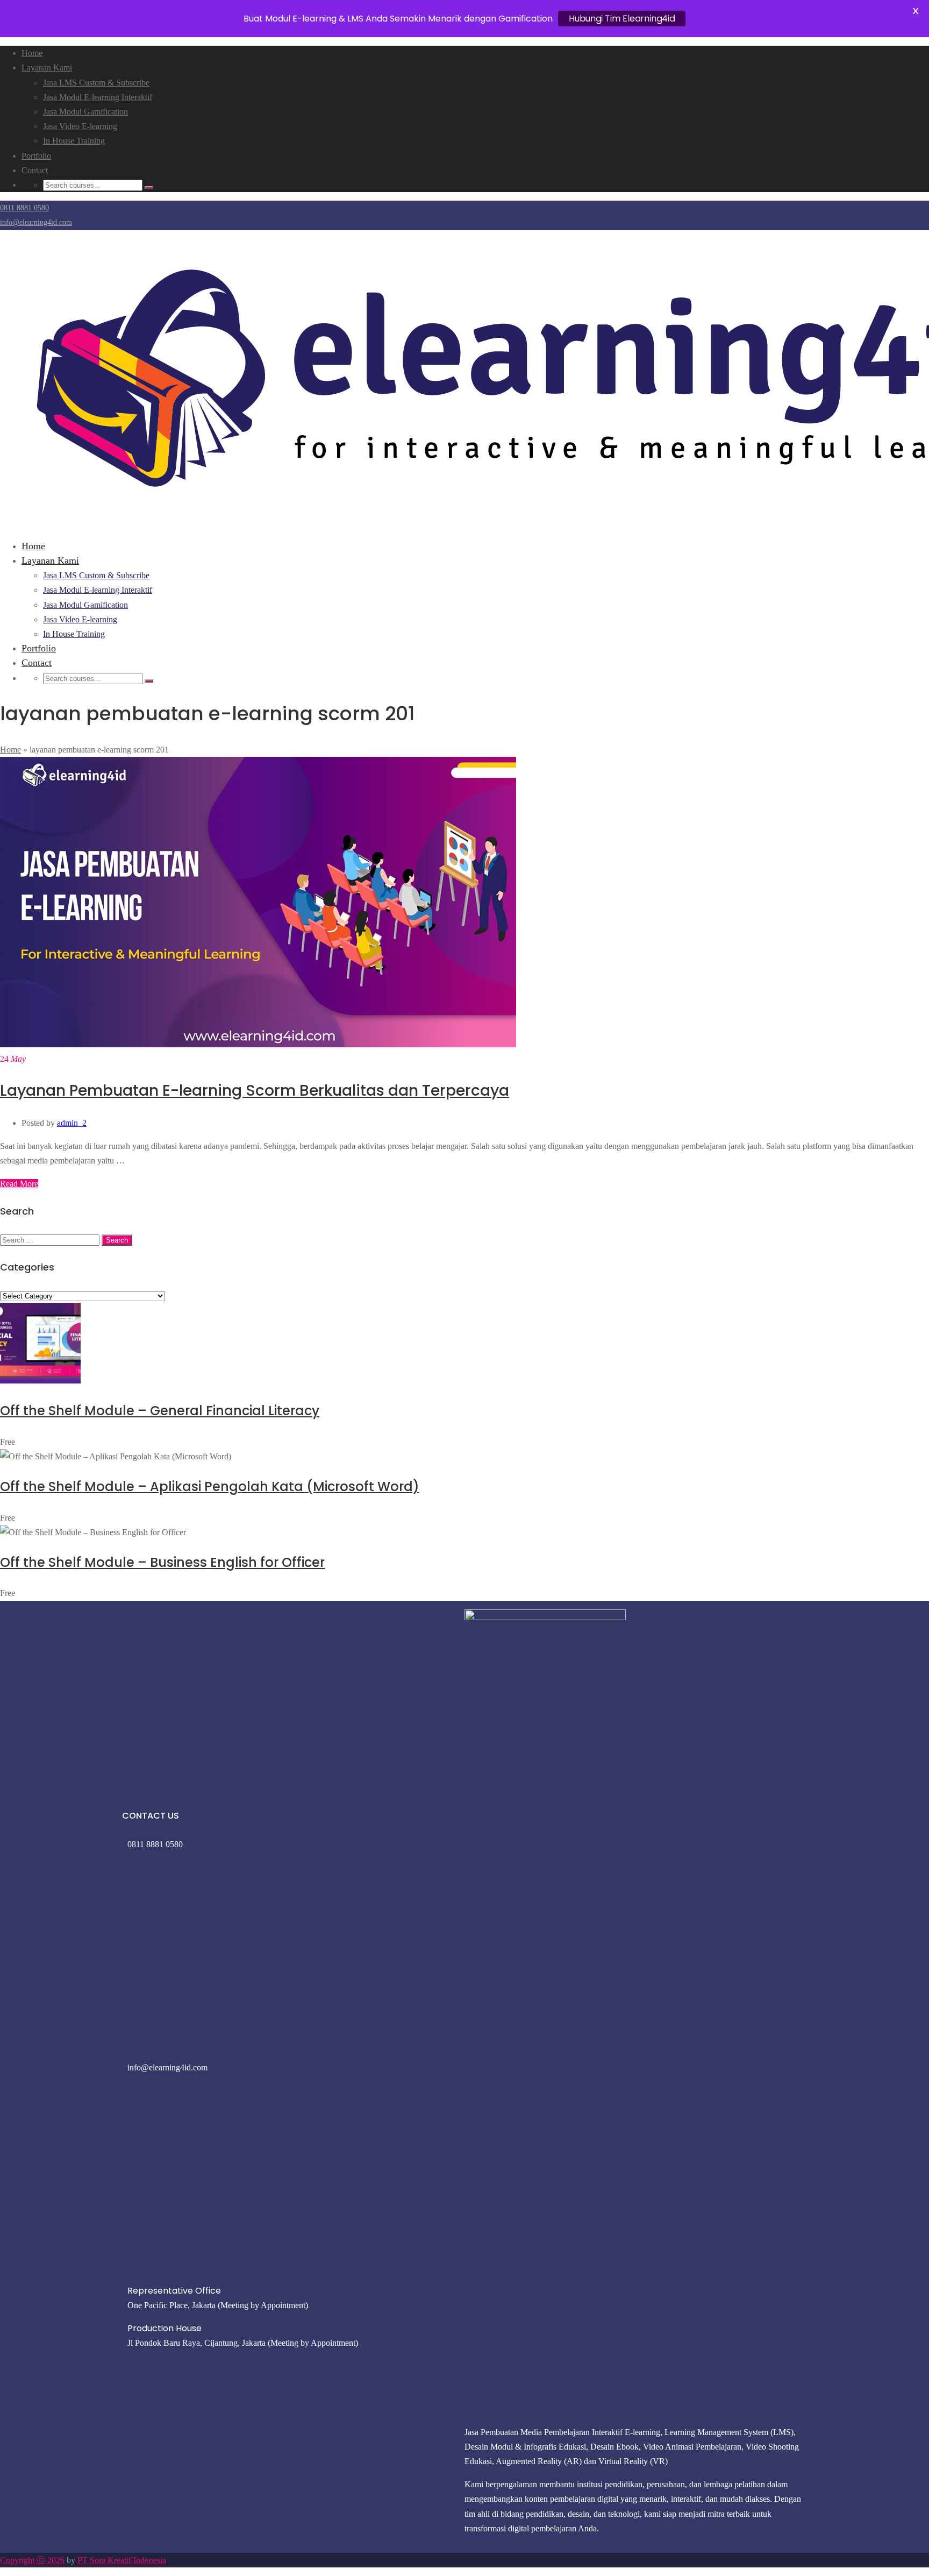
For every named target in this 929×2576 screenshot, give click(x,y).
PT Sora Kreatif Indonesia (122, 2560)
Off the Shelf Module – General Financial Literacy (160, 1411)
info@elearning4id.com (36, 222)
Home (32, 53)
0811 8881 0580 (24, 208)
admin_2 (72, 1123)
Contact (35, 170)
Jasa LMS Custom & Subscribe (96, 83)
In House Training (74, 141)
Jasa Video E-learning (80, 126)
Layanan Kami (47, 68)
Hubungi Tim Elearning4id (622, 19)
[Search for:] (51, 1240)
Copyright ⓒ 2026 (32, 2560)
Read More (19, 1184)
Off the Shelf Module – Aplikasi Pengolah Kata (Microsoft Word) (210, 1486)
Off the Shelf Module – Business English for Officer (162, 1562)
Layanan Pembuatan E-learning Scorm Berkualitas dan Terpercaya (255, 1091)
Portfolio (36, 156)
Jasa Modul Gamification (85, 112)
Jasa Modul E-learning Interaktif (98, 97)
